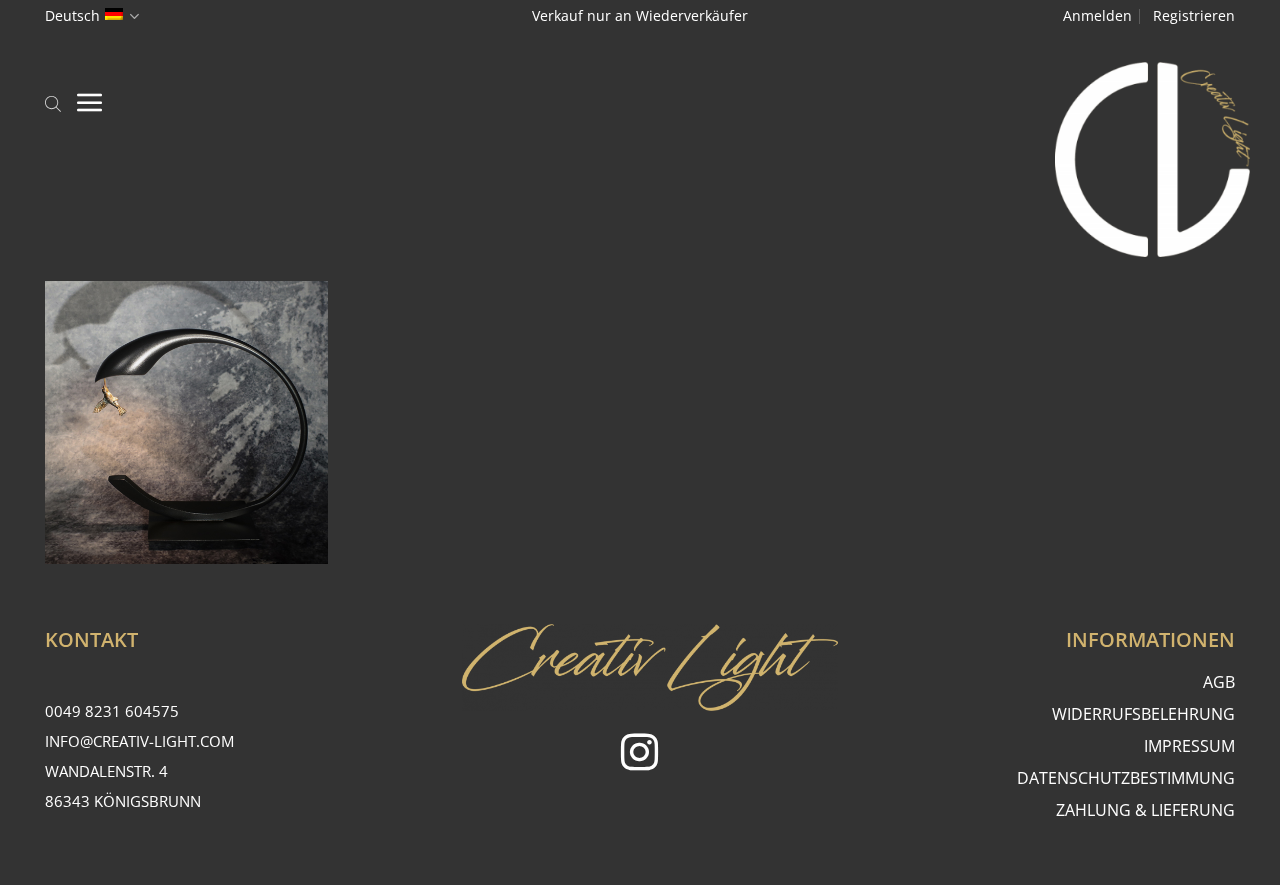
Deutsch (72, 15)
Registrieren (1194, 15)
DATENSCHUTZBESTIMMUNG (1126, 778)
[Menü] (90, 102)
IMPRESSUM (1189, 746)
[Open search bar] (53, 102)
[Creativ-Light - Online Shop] (640, 159)
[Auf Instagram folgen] (639, 755)
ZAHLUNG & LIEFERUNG (1145, 810)
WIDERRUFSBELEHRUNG (1143, 714)
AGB (1219, 682)
